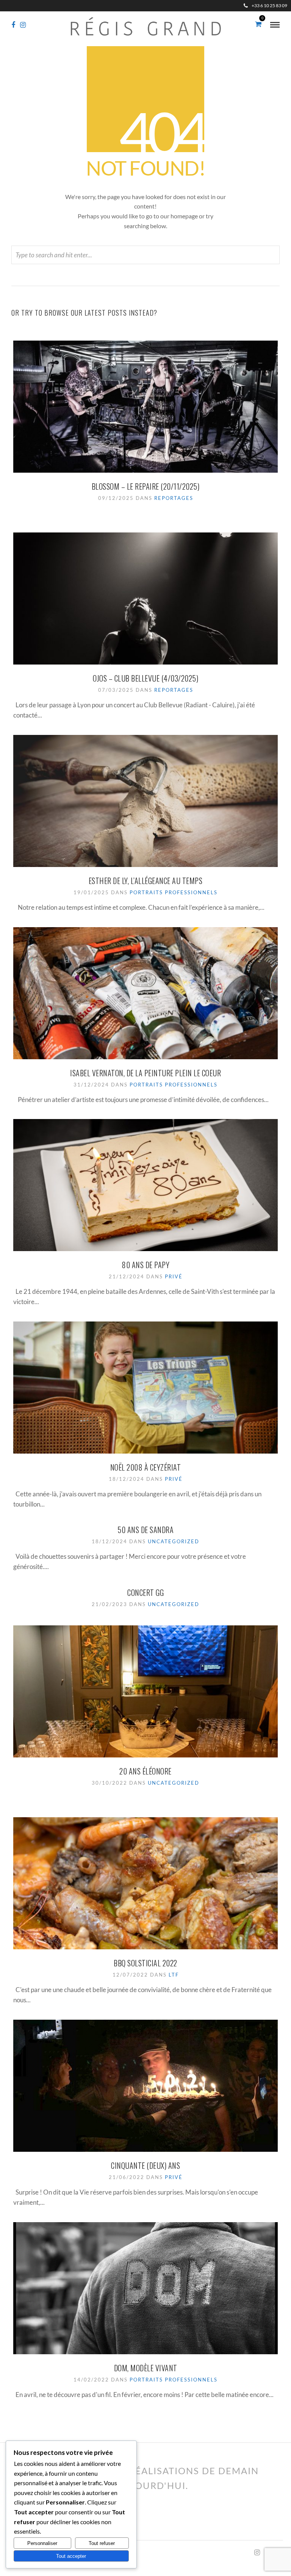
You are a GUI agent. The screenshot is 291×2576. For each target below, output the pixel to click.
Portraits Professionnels (174, 892)
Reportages (174, 498)
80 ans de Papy (145, 1265)
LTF (174, 1975)
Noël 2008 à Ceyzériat (146, 1467)
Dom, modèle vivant (146, 2368)
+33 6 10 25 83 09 (269, 5)
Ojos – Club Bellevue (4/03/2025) (145, 678)
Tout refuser (102, 2543)
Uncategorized (174, 1541)
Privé (174, 1276)
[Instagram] (23, 25)
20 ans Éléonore (145, 1771)
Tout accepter (71, 2556)
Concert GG (145, 1592)
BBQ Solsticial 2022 (145, 1963)
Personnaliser (42, 2543)
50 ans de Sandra (145, 1530)
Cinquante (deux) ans (145, 2165)
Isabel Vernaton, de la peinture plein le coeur (145, 1073)
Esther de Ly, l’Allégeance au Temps (146, 881)
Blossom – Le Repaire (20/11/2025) (146, 486)
